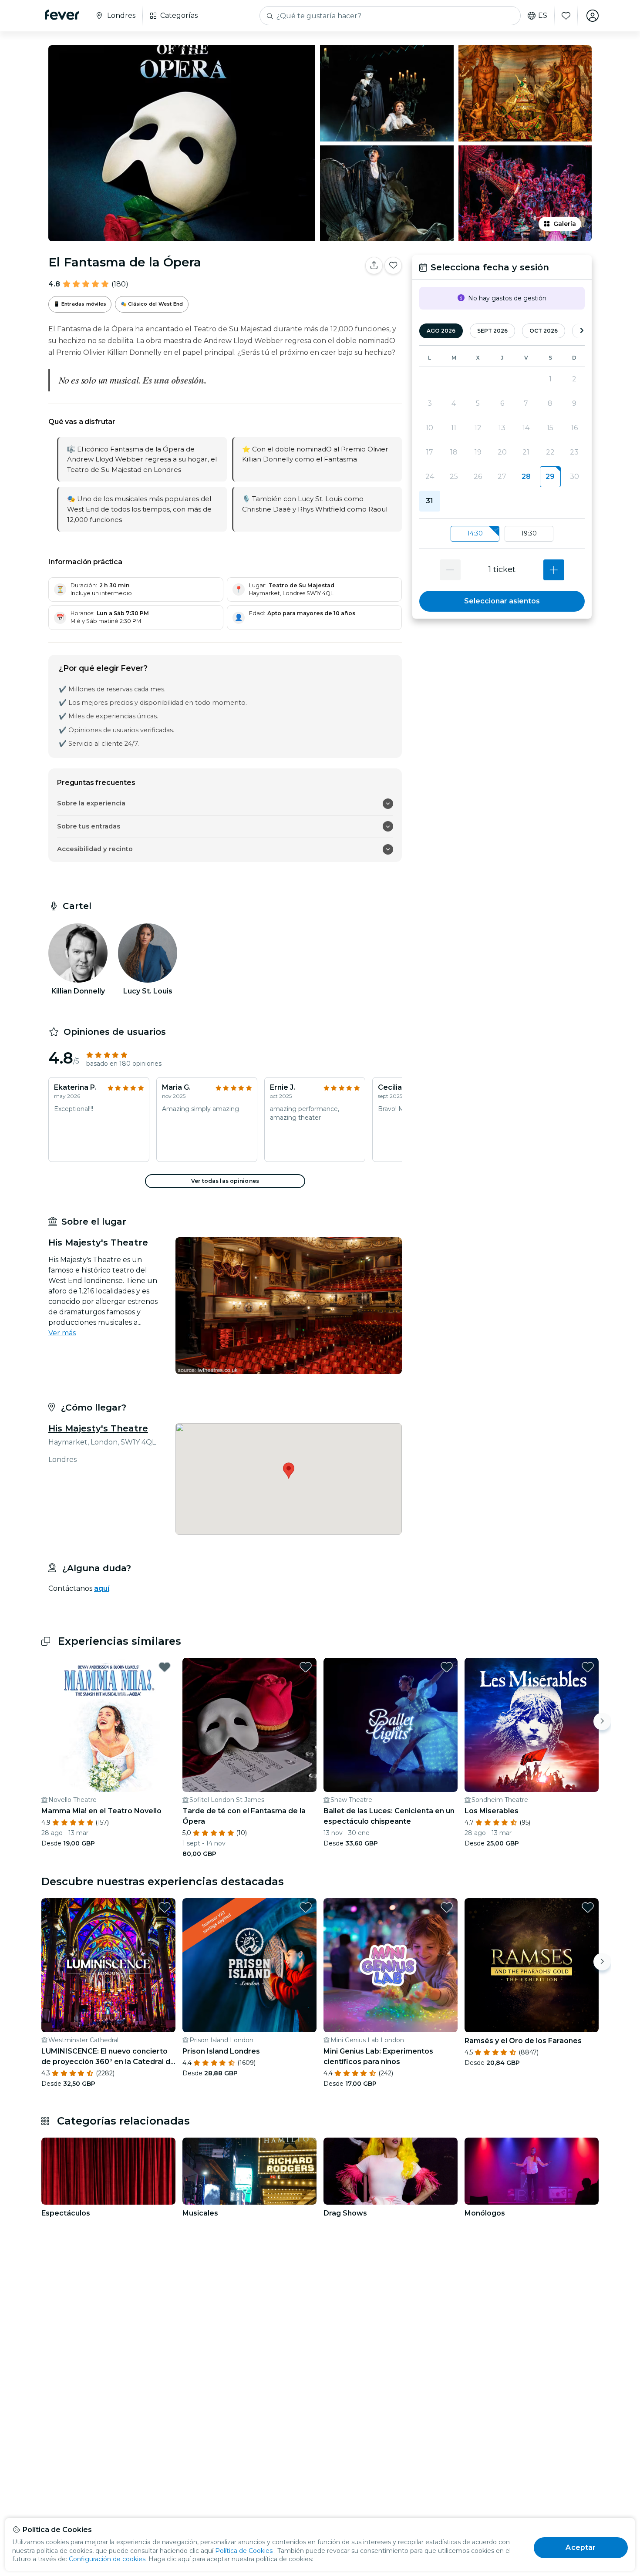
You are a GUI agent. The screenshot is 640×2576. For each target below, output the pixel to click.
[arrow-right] (582, 331)
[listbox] (502, 534)
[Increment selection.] (554, 570)
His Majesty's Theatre (98, 1428)
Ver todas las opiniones (225, 1181)
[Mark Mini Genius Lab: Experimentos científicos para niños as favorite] (447, 1907)
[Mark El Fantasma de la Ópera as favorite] (393, 266)
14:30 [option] (475, 533)
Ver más (62, 1333)
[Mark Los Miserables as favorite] (588, 1667)
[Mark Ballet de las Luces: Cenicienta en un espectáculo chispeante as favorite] (447, 1667)
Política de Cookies (244, 2551)
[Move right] (602, 1721)
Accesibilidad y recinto (95, 849)
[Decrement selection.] (450, 570)
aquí (102, 1588)
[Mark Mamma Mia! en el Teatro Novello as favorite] (165, 1667)
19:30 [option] (529, 533)
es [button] (543, 16)
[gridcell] (550, 477)
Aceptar (581, 2547)
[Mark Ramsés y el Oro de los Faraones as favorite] (588, 1907)
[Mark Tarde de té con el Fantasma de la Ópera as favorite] (306, 1667)
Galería (565, 224)
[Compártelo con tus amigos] (374, 266)
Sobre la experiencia (91, 803)
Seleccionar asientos (502, 601)
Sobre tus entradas (89, 826)
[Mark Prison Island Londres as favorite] (306, 1907)
